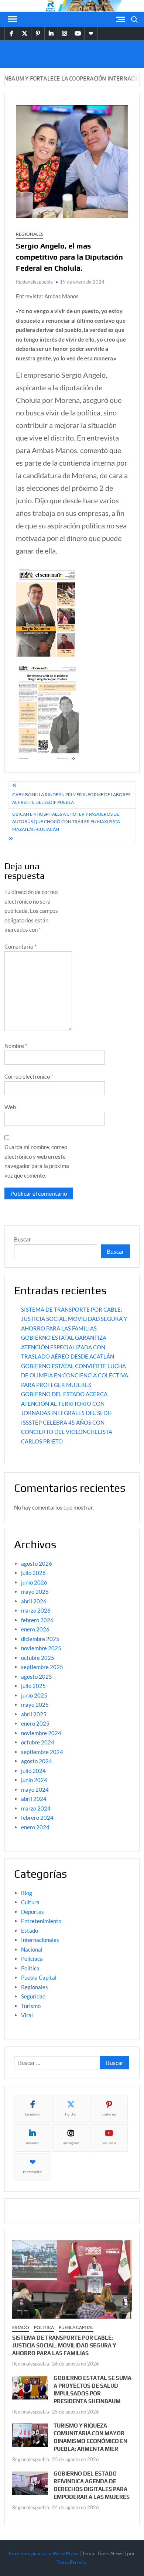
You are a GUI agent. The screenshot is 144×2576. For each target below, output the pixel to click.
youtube (109, 2143)
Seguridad (33, 1996)
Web (10, 1107)
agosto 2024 (37, 1761)
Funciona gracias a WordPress (44, 2553)
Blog (27, 1893)
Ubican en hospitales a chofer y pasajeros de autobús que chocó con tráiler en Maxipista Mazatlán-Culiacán (66, 822)
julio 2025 (33, 1686)
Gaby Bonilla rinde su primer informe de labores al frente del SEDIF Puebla (71, 798)
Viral (27, 2015)
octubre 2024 (38, 1742)
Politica (30, 1968)
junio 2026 (34, 1582)
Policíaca (32, 1959)
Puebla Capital (39, 1977)
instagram (71, 2143)
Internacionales (40, 1940)
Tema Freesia (71, 2562)
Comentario (20, 946)
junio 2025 (34, 1695)
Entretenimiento (41, 1921)
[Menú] (12, 19)
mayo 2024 (35, 1789)
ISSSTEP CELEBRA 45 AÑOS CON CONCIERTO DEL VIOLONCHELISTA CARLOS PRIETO (67, 1432)
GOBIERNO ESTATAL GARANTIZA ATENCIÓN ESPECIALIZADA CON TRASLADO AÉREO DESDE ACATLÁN (68, 1347)
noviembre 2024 (41, 1733)
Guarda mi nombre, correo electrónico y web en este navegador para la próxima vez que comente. (37, 1161)
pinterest (109, 2114)
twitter (71, 2114)
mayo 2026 (35, 1592)
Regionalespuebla (34, 282)
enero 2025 (35, 1723)
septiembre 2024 (42, 1752)
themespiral (33, 2172)
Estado (30, 1931)
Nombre (16, 1046)
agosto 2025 (37, 1676)
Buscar (23, 1239)
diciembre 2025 (40, 1639)
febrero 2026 (37, 1620)
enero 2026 (35, 1629)
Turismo (31, 2006)
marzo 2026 (36, 1610)
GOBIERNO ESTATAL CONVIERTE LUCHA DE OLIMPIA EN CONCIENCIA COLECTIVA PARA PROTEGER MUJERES (75, 1375)
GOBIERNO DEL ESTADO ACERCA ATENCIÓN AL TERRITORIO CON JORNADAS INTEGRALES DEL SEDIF (67, 1403)
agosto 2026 (37, 1563)
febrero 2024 (37, 1818)
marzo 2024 (36, 1808)
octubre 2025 (38, 1658)
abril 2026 (34, 1601)
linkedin (33, 2143)
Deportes (32, 1912)
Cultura (30, 1902)
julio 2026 (33, 1573)
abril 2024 (34, 1799)
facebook (33, 2114)
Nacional (32, 1949)
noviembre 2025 (41, 1648)
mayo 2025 (35, 1705)
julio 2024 (33, 1771)
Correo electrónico (29, 1076)
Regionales (30, 234)
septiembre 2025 (42, 1667)
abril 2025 (34, 1714)
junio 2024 (34, 1780)
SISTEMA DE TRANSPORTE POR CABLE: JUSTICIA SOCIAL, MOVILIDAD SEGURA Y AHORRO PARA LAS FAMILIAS (74, 1319)
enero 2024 (35, 1827)
